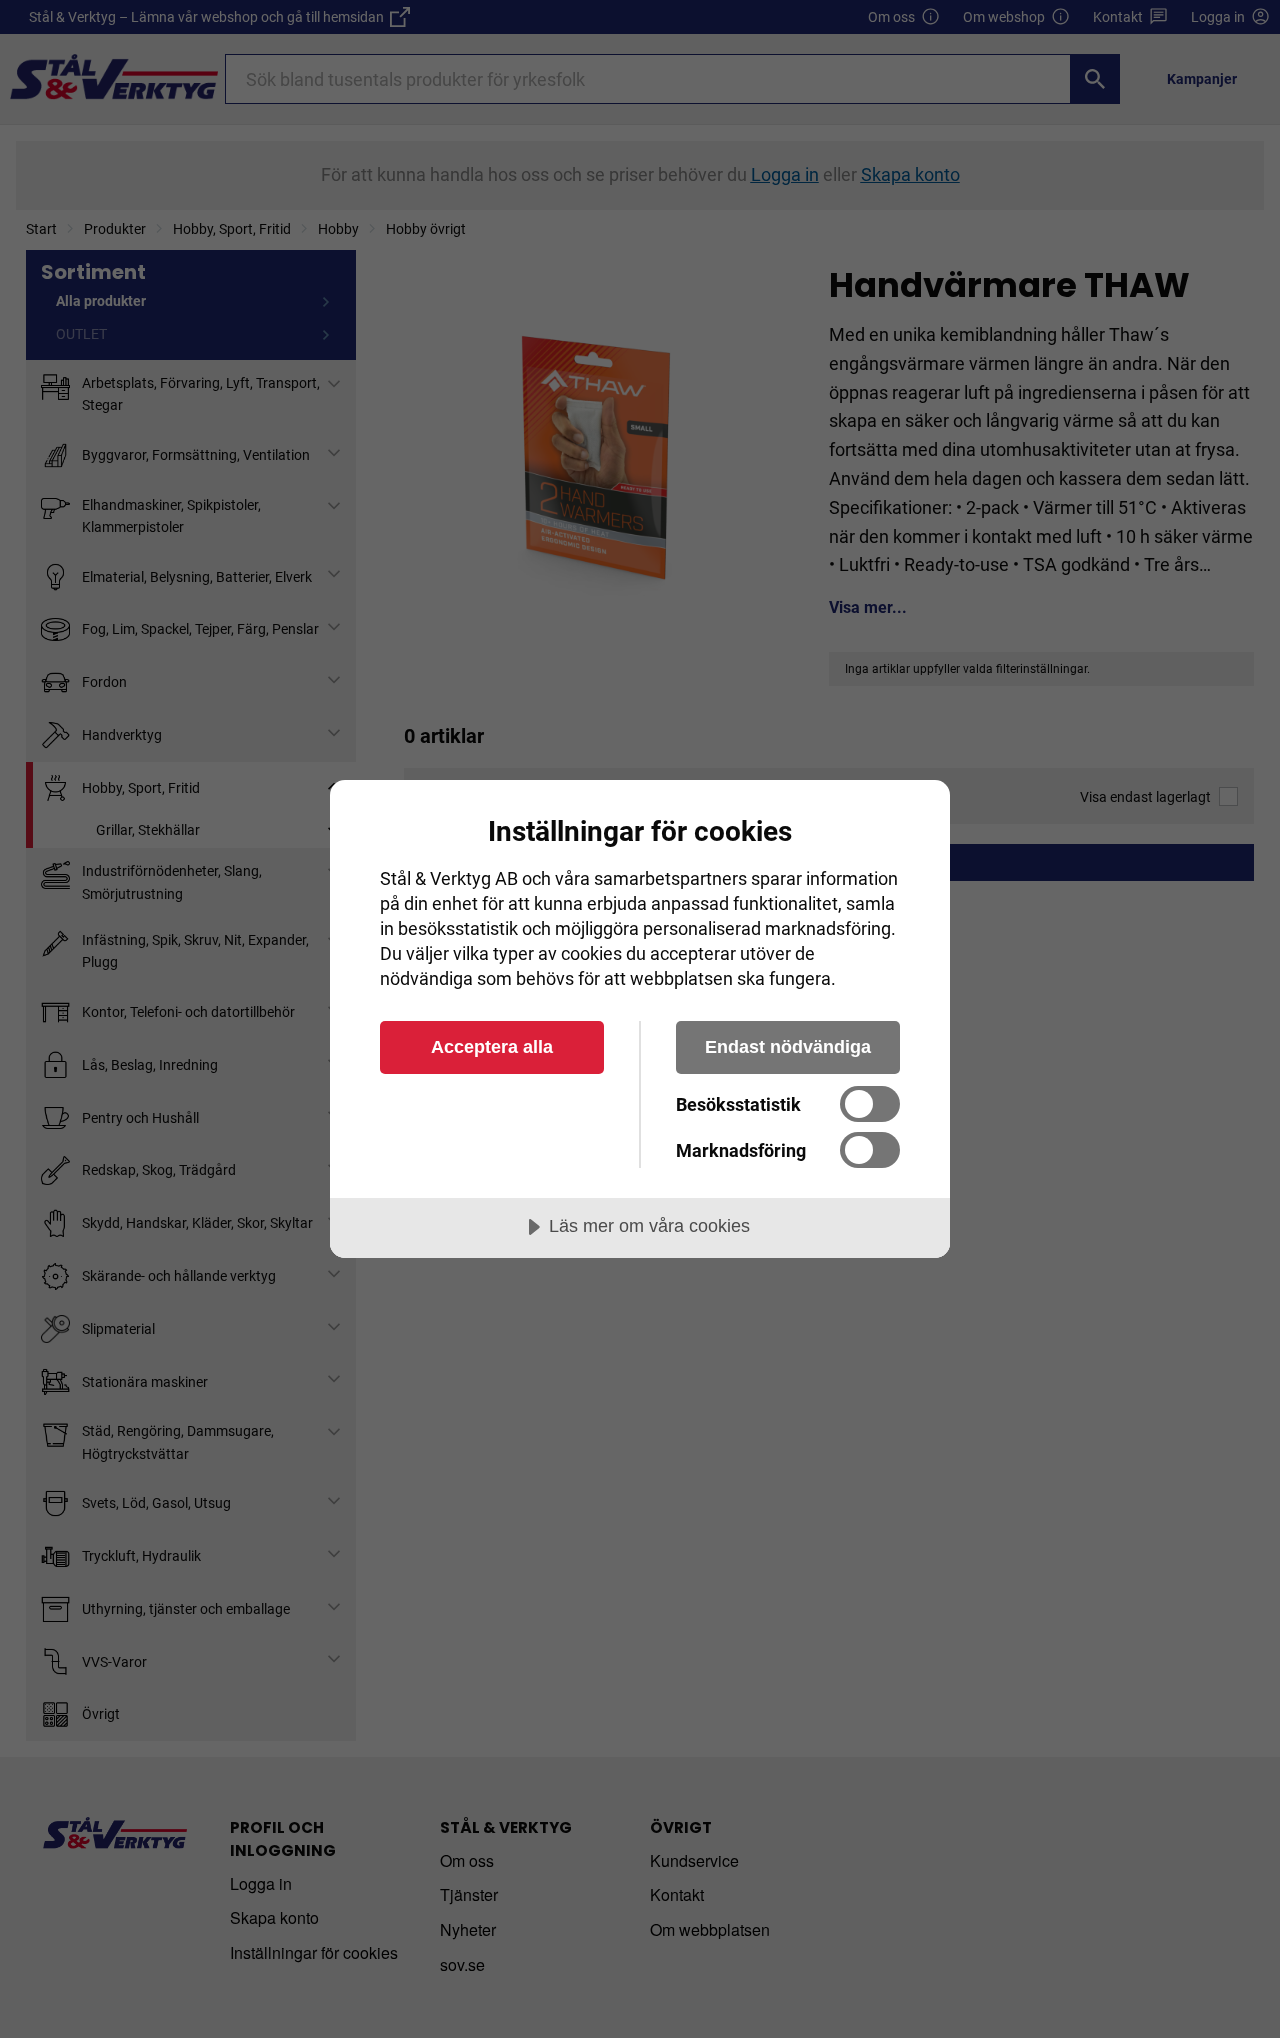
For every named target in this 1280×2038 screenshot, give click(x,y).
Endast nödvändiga (788, 1047)
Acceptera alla (492, 1047)
